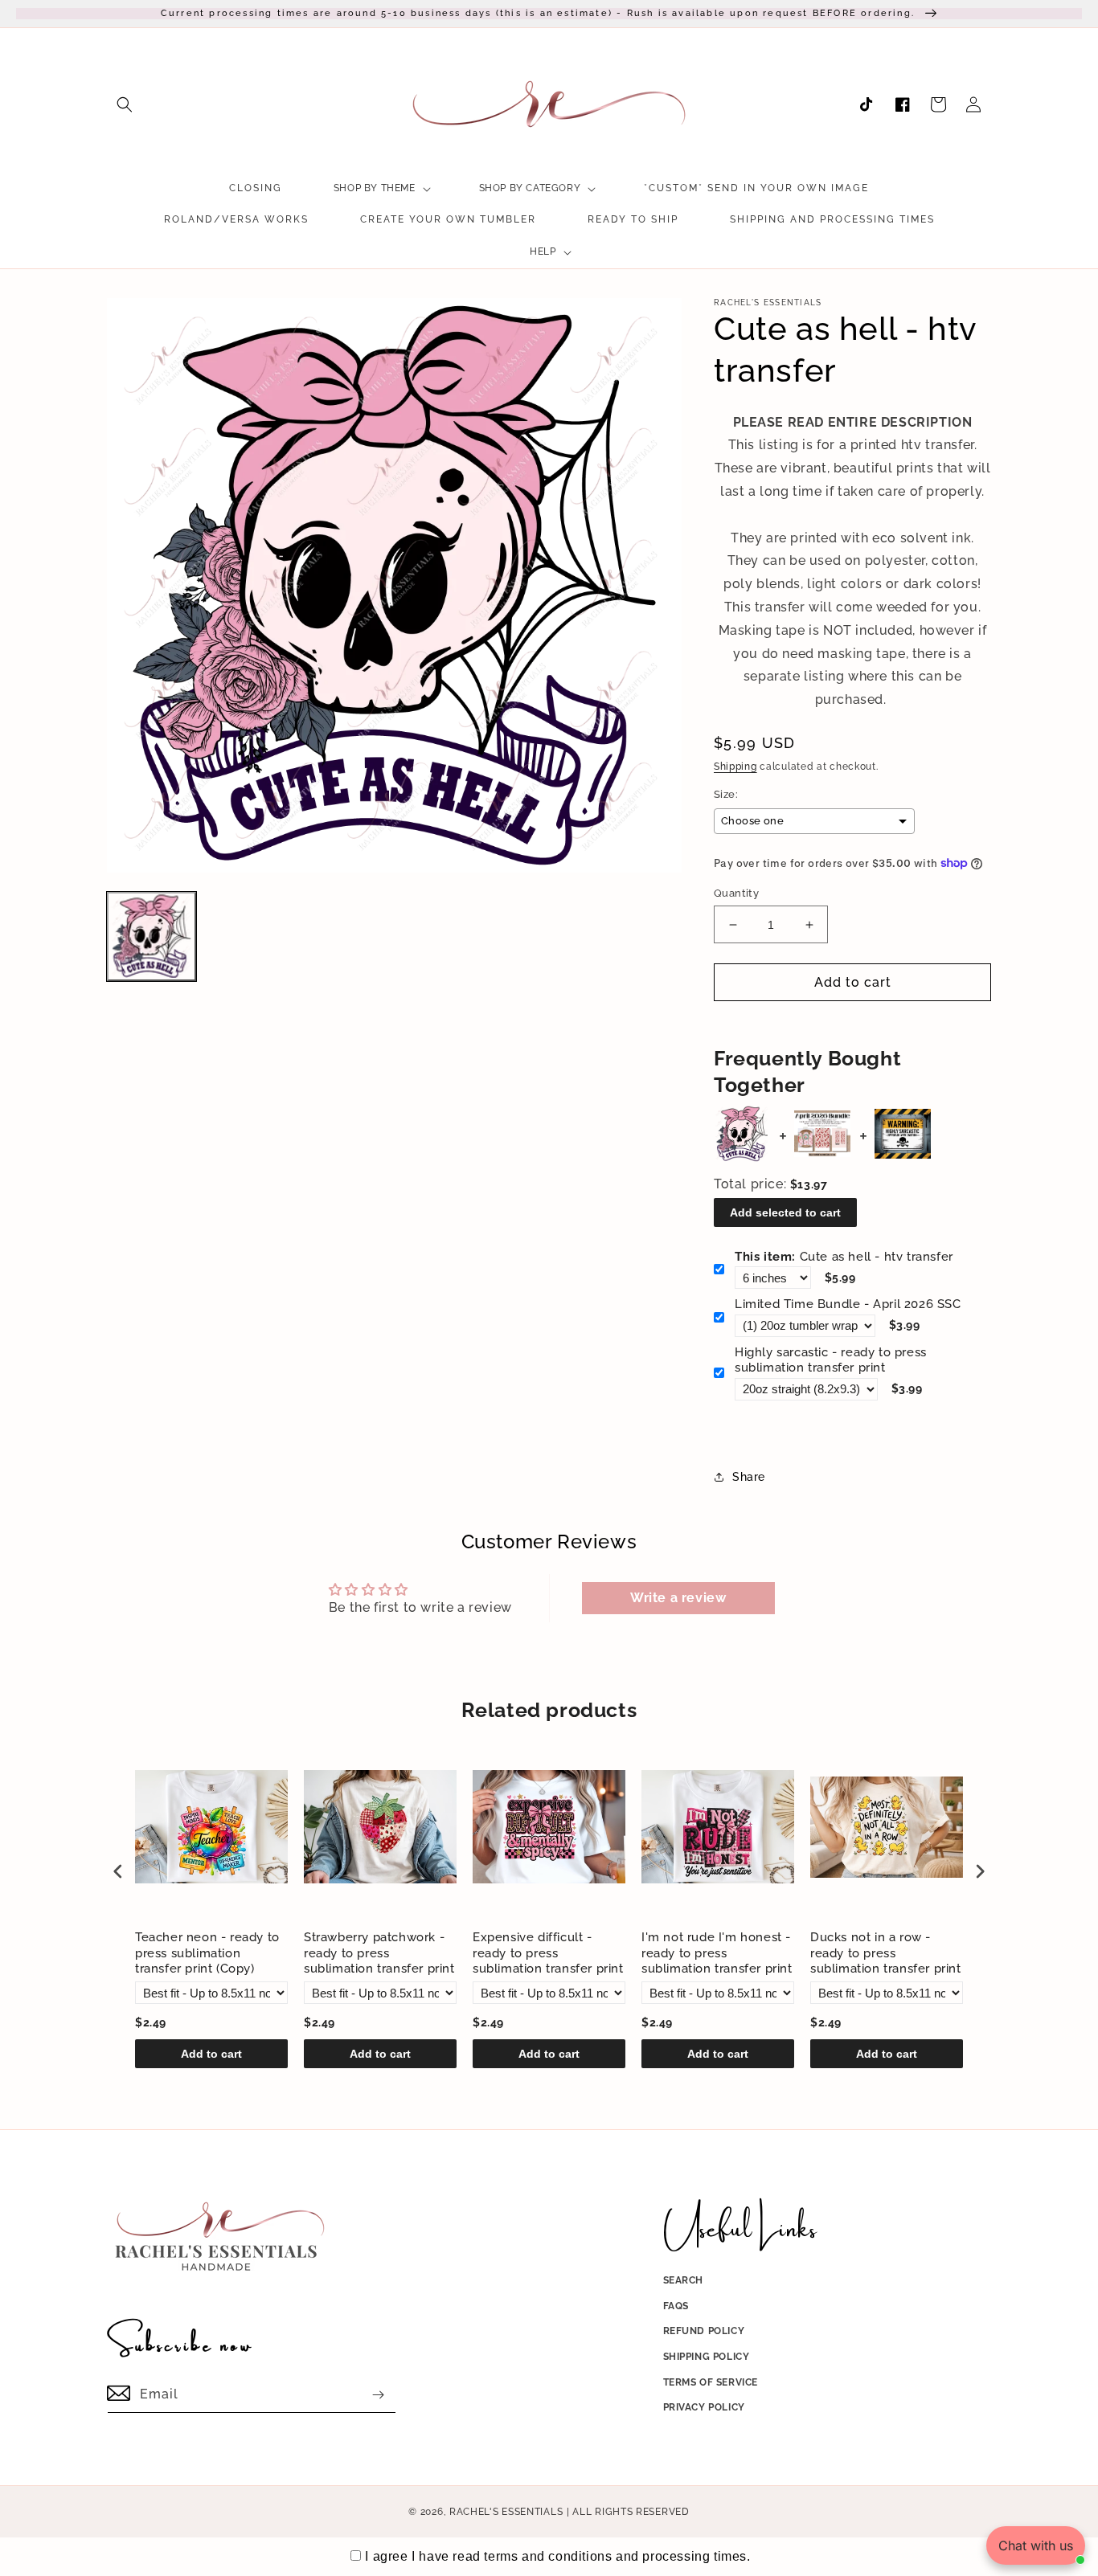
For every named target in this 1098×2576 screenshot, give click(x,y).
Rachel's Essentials (506, 2512)
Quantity (736, 893)
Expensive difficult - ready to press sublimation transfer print (548, 1953)
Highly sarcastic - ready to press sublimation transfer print (831, 1360)
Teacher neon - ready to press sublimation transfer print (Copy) (207, 1953)
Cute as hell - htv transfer (844, 1257)
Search (684, 2280)
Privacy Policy (704, 2407)
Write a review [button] (678, 1598)
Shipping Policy (707, 2357)
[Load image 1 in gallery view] (152, 936)
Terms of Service (711, 2382)
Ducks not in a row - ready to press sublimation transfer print (886, 1953)
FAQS (676, 2306)
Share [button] (749, 1477)
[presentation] (118, 1872)
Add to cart (211, 2054)
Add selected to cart (785, 1212)
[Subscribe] (378, 2395)
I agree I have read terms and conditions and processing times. (557, 2556)
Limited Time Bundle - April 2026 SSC (848, 1304)
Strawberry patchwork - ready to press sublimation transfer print (379, 1953)
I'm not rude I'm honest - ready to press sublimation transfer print (717, 1953)
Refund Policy (704, 2331)
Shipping (735, 767)
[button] (125, 104)
